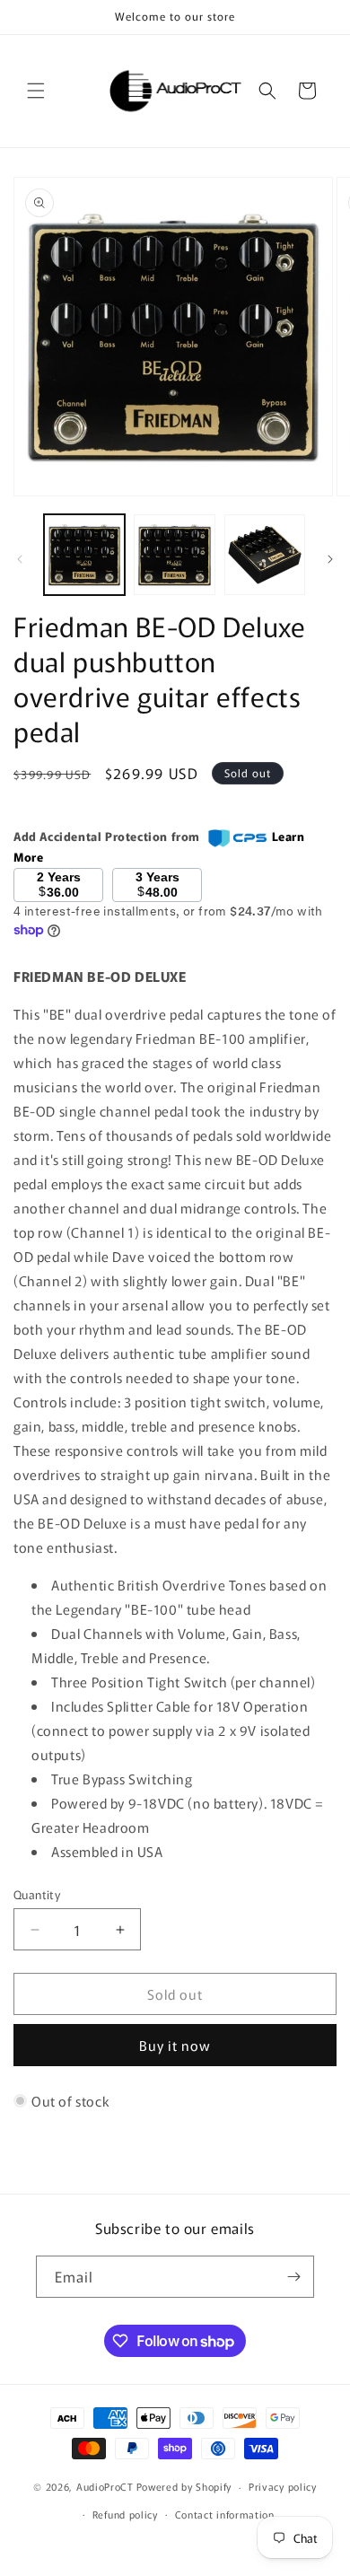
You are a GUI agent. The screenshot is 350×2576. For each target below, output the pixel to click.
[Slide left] (20, 559)
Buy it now (175, 2045)
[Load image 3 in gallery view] (265, 555)
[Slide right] (330, 559)
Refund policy (125, 2514)
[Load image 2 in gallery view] (174, 555)
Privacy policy (283, 2486)
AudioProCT (105, 2486)
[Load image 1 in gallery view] (84, 555)
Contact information (225, 2514)
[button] (36, 91)
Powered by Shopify (184, 2486)
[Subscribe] (293, 2277)
